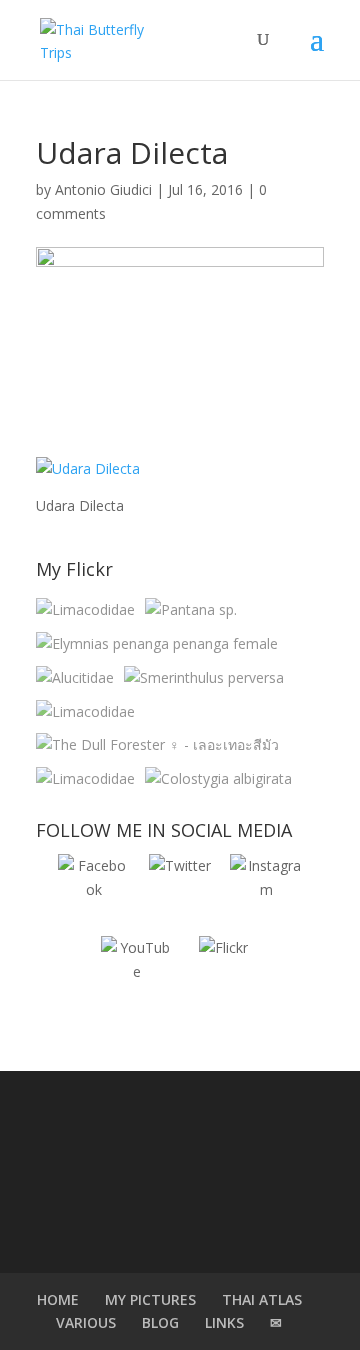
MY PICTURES (150, 1299)
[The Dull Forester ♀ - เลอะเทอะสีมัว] (157, 745)
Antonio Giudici (103, 189)
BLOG (160, 1322)
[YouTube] (137, 972)
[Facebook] (94, 890)
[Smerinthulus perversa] (204, 678)
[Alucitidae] (75, 678)
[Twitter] (180, 890)
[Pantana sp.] (191, 610)
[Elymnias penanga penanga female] (157, 644)
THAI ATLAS (262, 1299)
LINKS (224, 1322)
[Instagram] (266, 890)
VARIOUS (86, 1322)
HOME (58, 1299)
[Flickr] (223, 972)
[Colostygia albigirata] (218, 779)
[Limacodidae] (85, 610)
